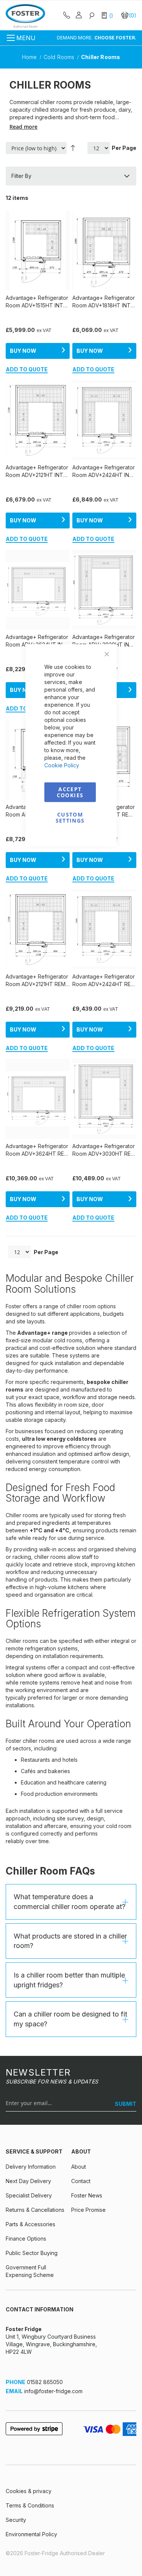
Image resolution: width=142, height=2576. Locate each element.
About (79, 2167)
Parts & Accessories (30, 2224)
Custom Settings (70, 817)
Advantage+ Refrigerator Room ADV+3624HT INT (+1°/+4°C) (37, 641)
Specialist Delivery (29, 2195)
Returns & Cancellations (35, 2210)
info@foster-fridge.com (53, 2391)
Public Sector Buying (32, 2253)
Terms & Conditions (30, 2505)
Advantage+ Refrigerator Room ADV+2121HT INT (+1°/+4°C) (37, 471)
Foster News (87, 2195)
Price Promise (88, 2210)
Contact (81, 2181)
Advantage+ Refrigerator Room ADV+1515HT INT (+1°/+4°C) (37, 302)
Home (30, 57)
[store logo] (25, 16)
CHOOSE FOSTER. (115, 38)
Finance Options (26, 2239)
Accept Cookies (70, 792)
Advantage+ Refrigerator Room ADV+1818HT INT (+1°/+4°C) (104, 302)
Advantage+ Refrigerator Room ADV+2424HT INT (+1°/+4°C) (104, 471)
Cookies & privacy (29, 2491)
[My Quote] (108, 15)
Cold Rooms (60, 57)
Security (16, 2520)
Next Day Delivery (28, 2181)
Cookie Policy (62, 765)
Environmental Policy (31, 2534)
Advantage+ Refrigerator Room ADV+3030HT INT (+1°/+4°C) (104, 641)
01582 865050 (45, 2382)
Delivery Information (31, 2167)
